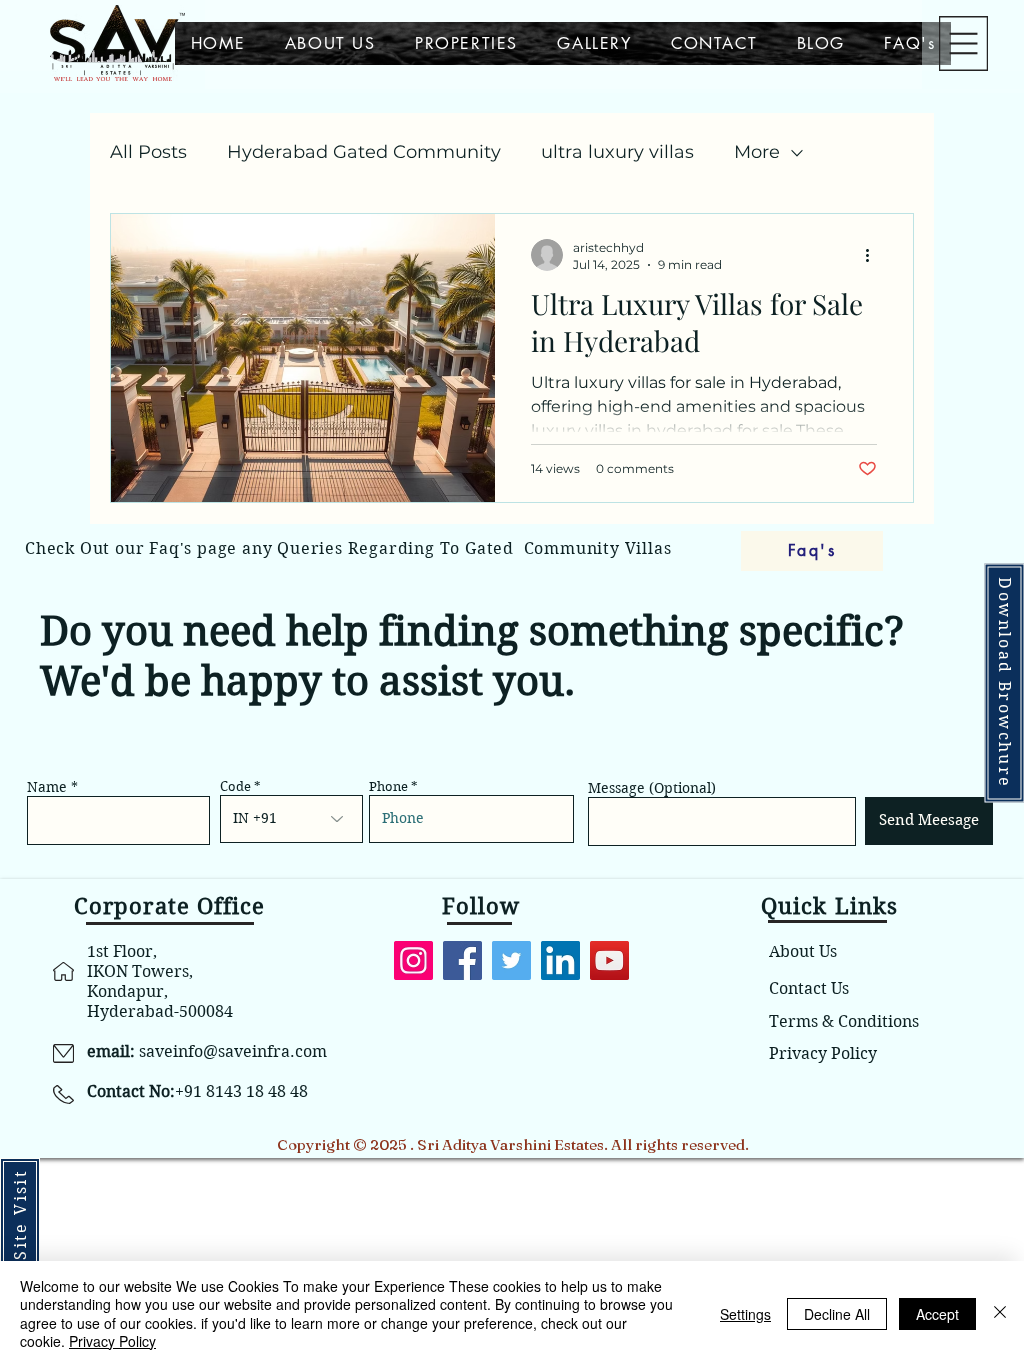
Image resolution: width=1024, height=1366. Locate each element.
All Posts (148, 152)
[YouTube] (609, 960)
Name (47, 787)
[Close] (1000, 1313)
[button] (963, 43)
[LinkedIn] (560, 960)
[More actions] (874, 255)
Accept (937, 1314)
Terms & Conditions (844, 1021)
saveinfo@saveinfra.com (233, 1051)
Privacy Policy (823, 1053)
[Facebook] (462, 960)
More (757, 152)
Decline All (837, 1314)
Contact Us (809, 988)
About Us (803, 951)
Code (235, 786)
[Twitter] (511, 960)
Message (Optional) (652, 788)
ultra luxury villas (617, 152)
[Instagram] (413, 960)
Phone (388, 786)
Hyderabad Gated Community (364, 152)
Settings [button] (745, 1314)
